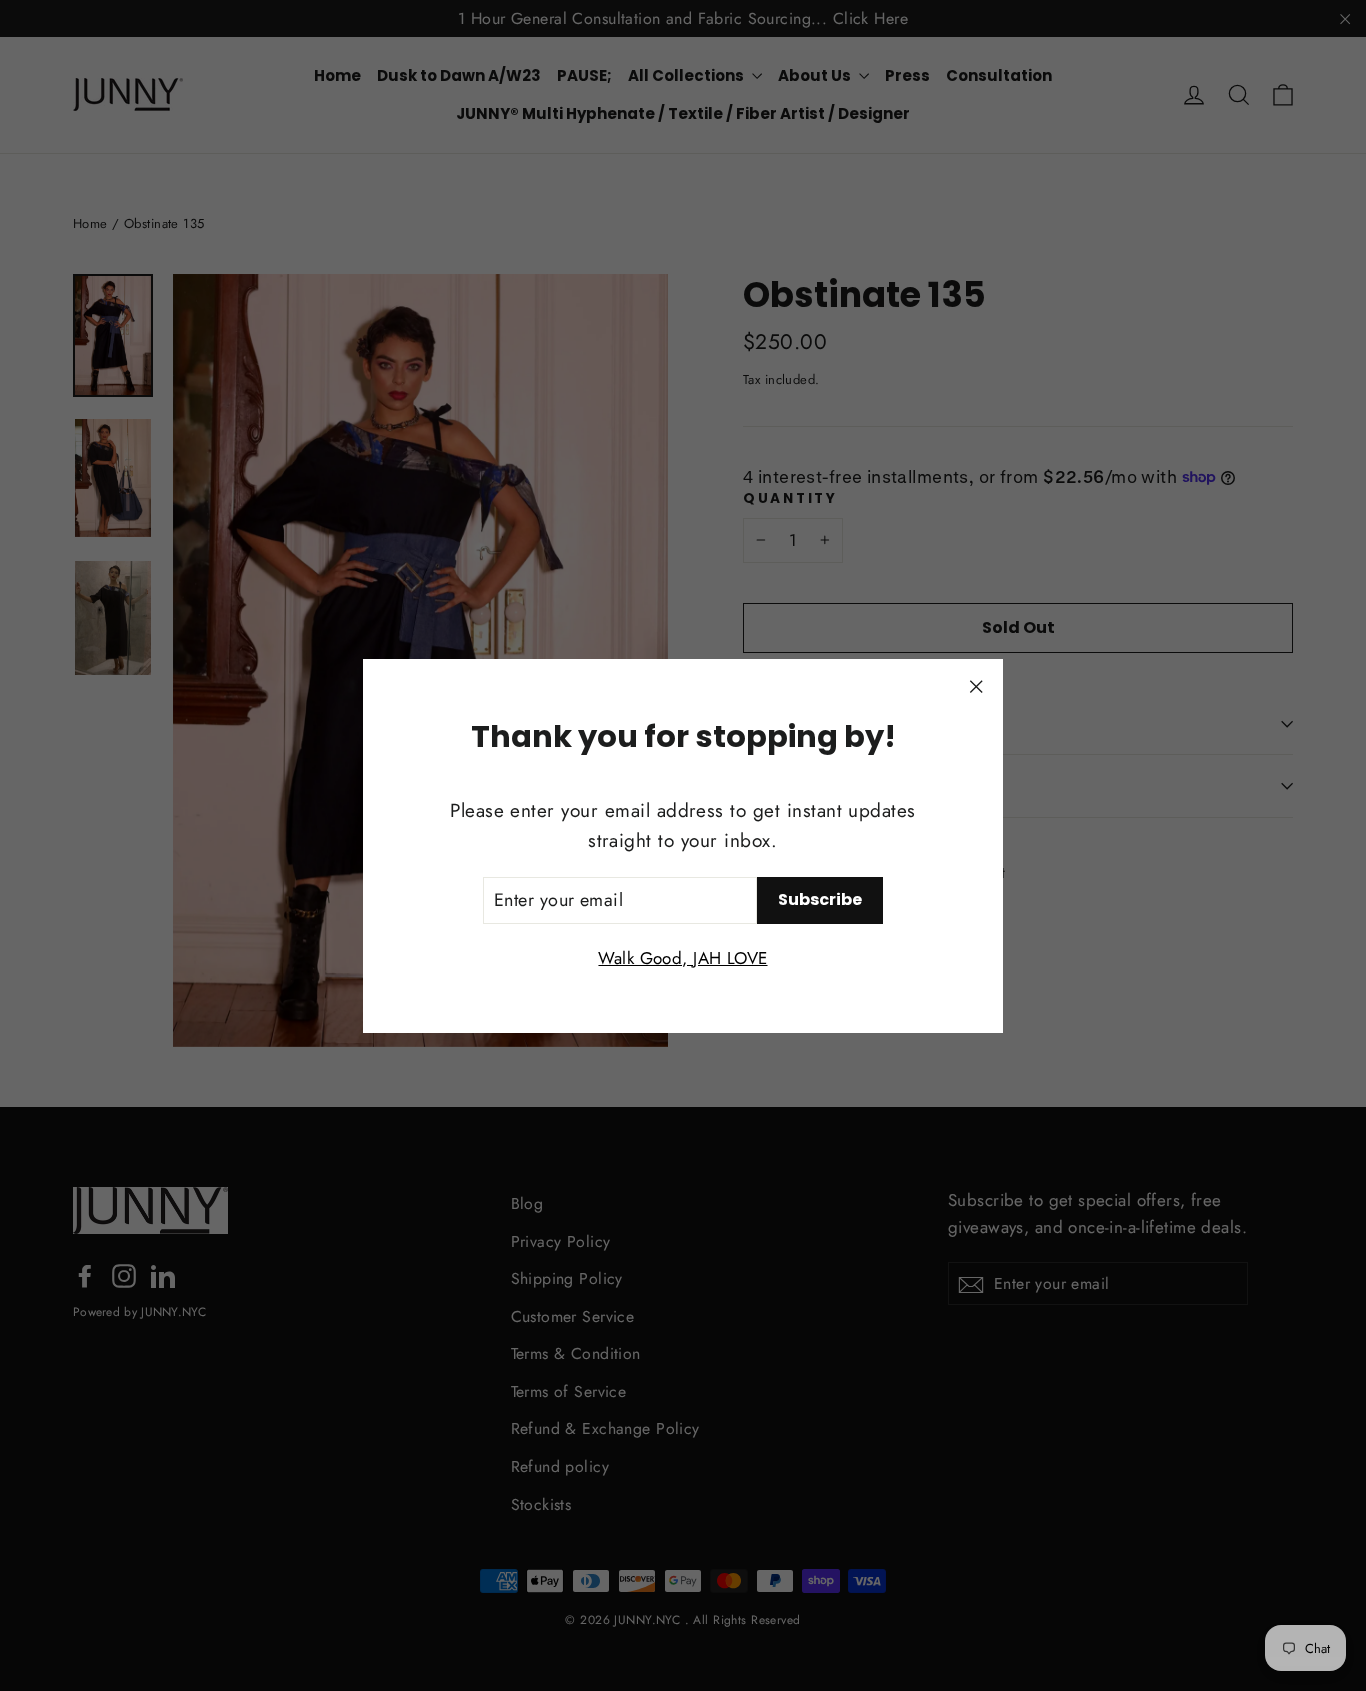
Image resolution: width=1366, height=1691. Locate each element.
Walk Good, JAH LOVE (682, 957)
